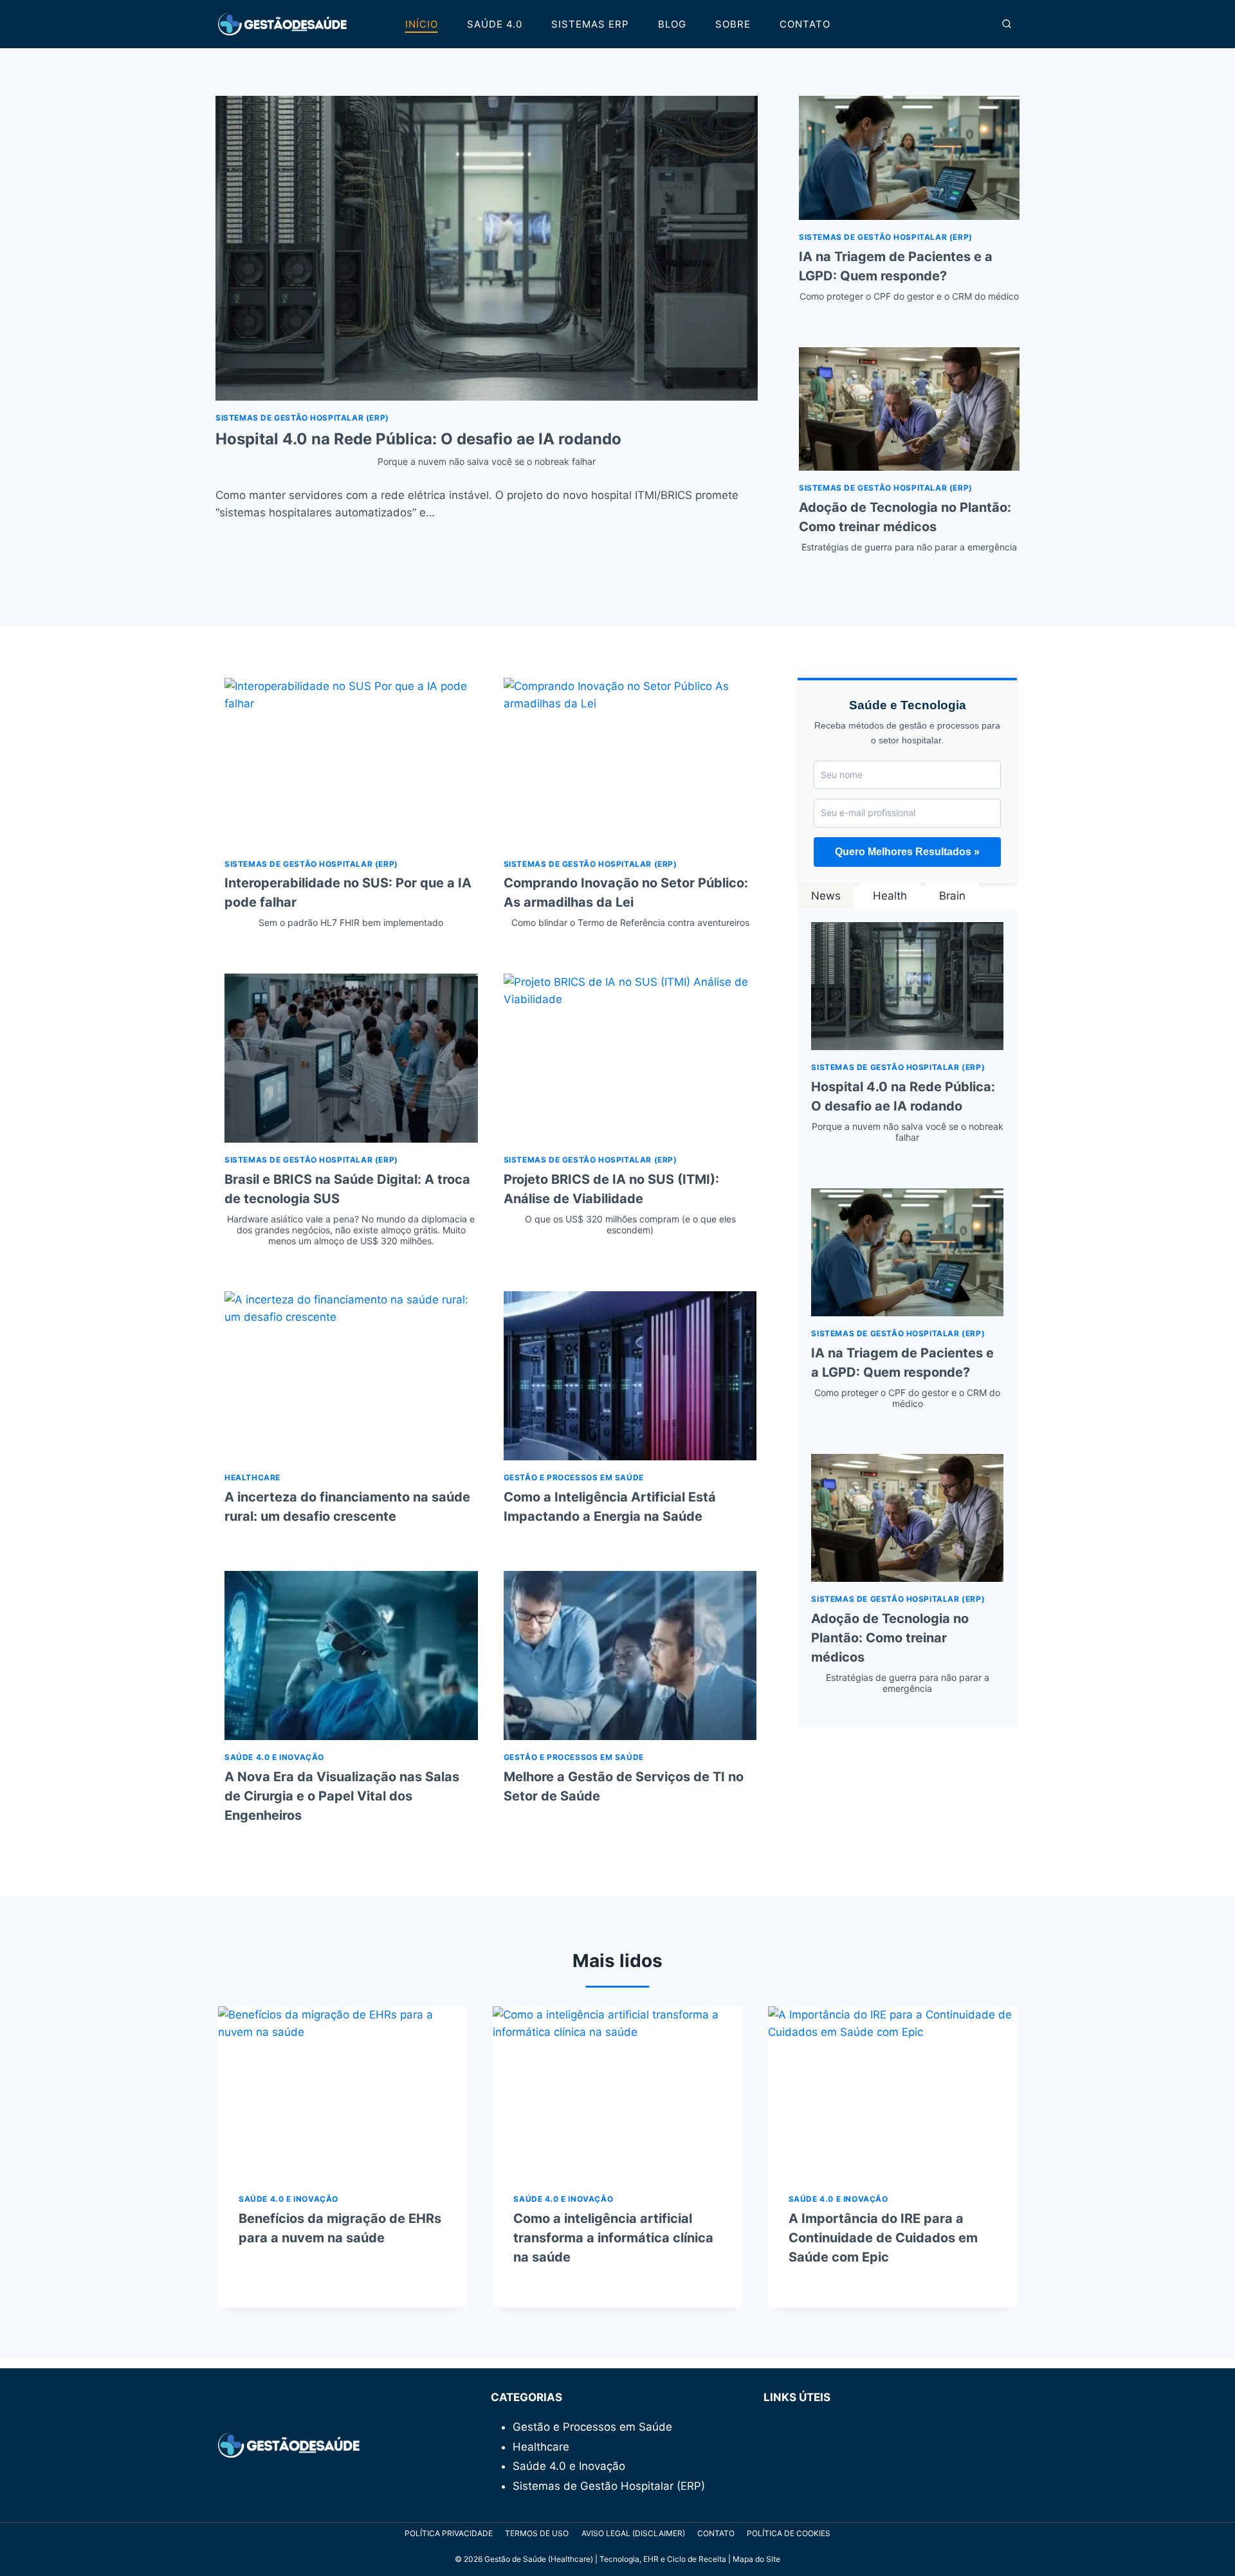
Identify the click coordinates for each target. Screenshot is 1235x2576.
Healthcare (252, 1477)
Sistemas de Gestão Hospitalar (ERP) (302, 418)
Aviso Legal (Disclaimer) (633, 2533)
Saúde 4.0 (495, 24)
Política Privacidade (449, 2533)
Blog (672, 24)
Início (422, 24)
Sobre (733, 24)
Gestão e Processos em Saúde (574, 1477)
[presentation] (487, 248)
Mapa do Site (756, 2559)
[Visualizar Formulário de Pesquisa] (1007, 24)
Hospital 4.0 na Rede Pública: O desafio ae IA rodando (907, 1111)
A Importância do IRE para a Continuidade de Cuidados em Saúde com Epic (883, 2238)
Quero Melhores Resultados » (907, 852)
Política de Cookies (789, 2533)
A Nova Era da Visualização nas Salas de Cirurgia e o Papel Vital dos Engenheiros (342, 1796)
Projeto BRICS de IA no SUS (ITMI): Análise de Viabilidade (620, 1203)
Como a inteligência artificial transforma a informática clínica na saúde (613, 2238)
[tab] (826, 896)
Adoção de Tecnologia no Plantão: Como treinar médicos (908, 526)
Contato (805, 24)
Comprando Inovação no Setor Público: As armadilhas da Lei (627, 902)
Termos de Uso (537, 2533)
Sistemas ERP (590, 24)
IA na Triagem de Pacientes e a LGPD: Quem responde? (909, 275)
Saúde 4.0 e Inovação (274, 1757)
